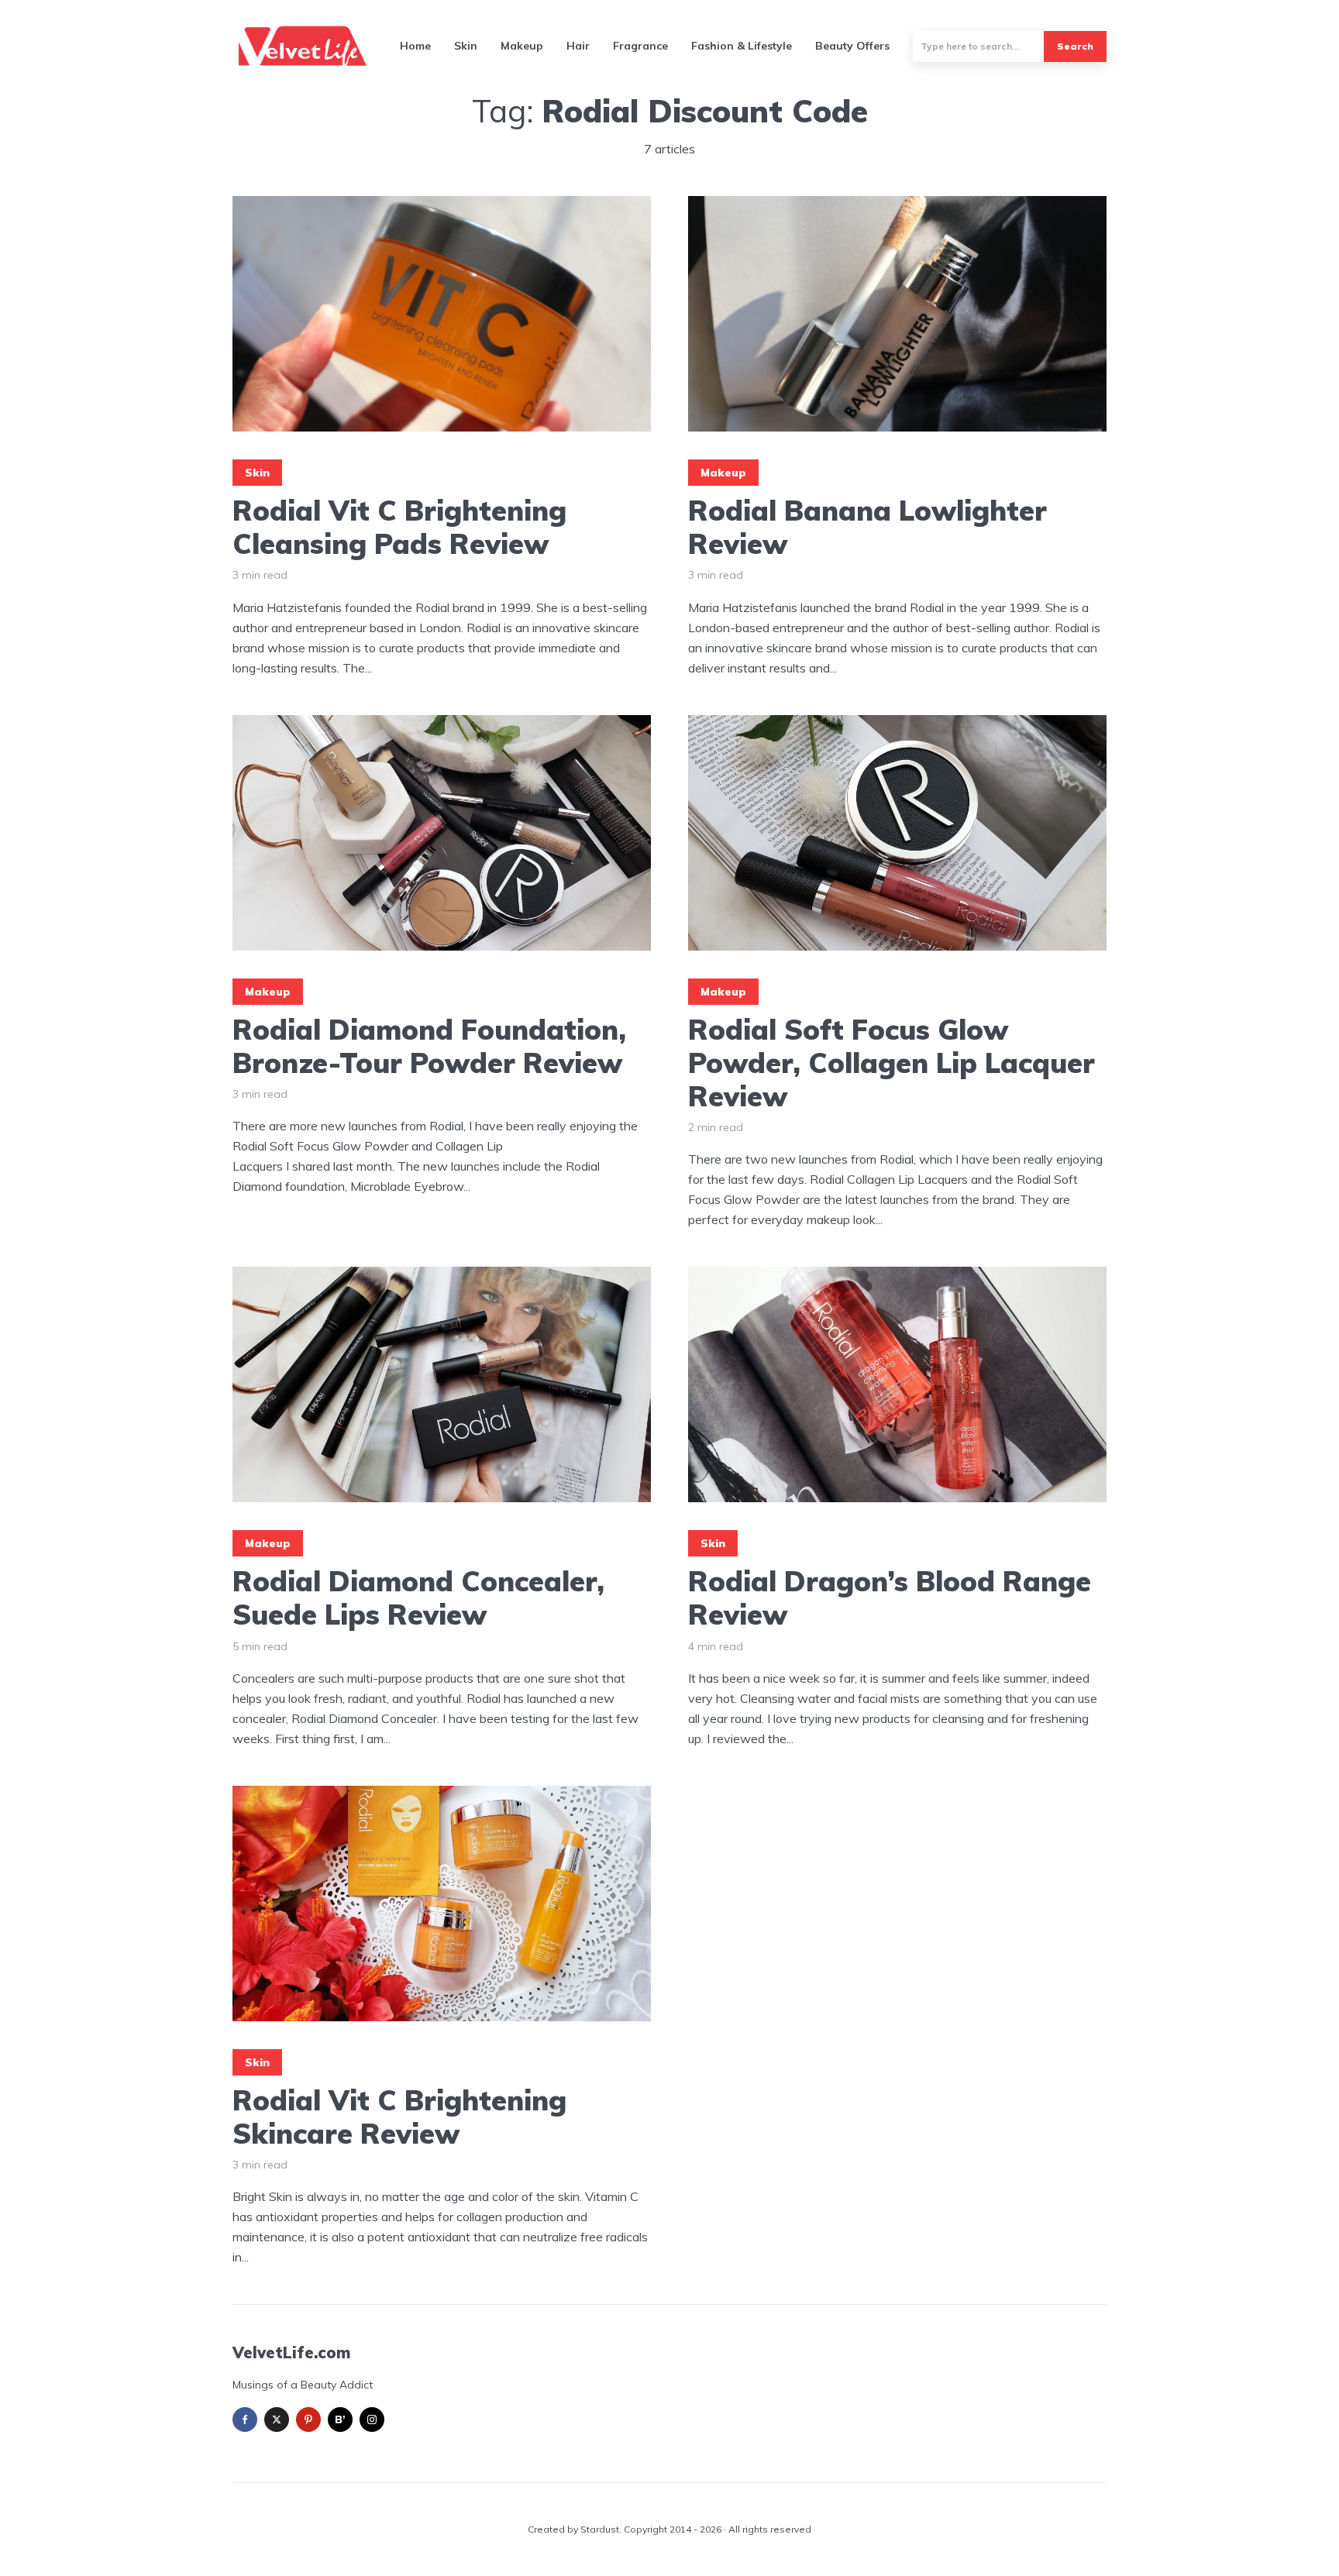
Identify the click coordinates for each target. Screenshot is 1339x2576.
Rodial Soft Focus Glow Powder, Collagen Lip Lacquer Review (892, 1063)
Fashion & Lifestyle (742, 46)
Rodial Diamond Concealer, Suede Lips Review (418, 1598)
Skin (466, 46)
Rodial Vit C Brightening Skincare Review (399, 2117)
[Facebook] (245, 2420)
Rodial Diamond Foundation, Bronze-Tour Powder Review (429, 1046)
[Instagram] (372, 2420)
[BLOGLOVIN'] (340, 2420)
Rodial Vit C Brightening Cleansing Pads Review (399, 527)
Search (1075, 46)
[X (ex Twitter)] (277, 2420)
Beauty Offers (852, 46)
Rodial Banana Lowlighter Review (867, 527)
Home (415, 46)
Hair (578, 46)
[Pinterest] (308, 2420)
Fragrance (640, 46)
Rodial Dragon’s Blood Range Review (890, 1598)
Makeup (522, 46)
